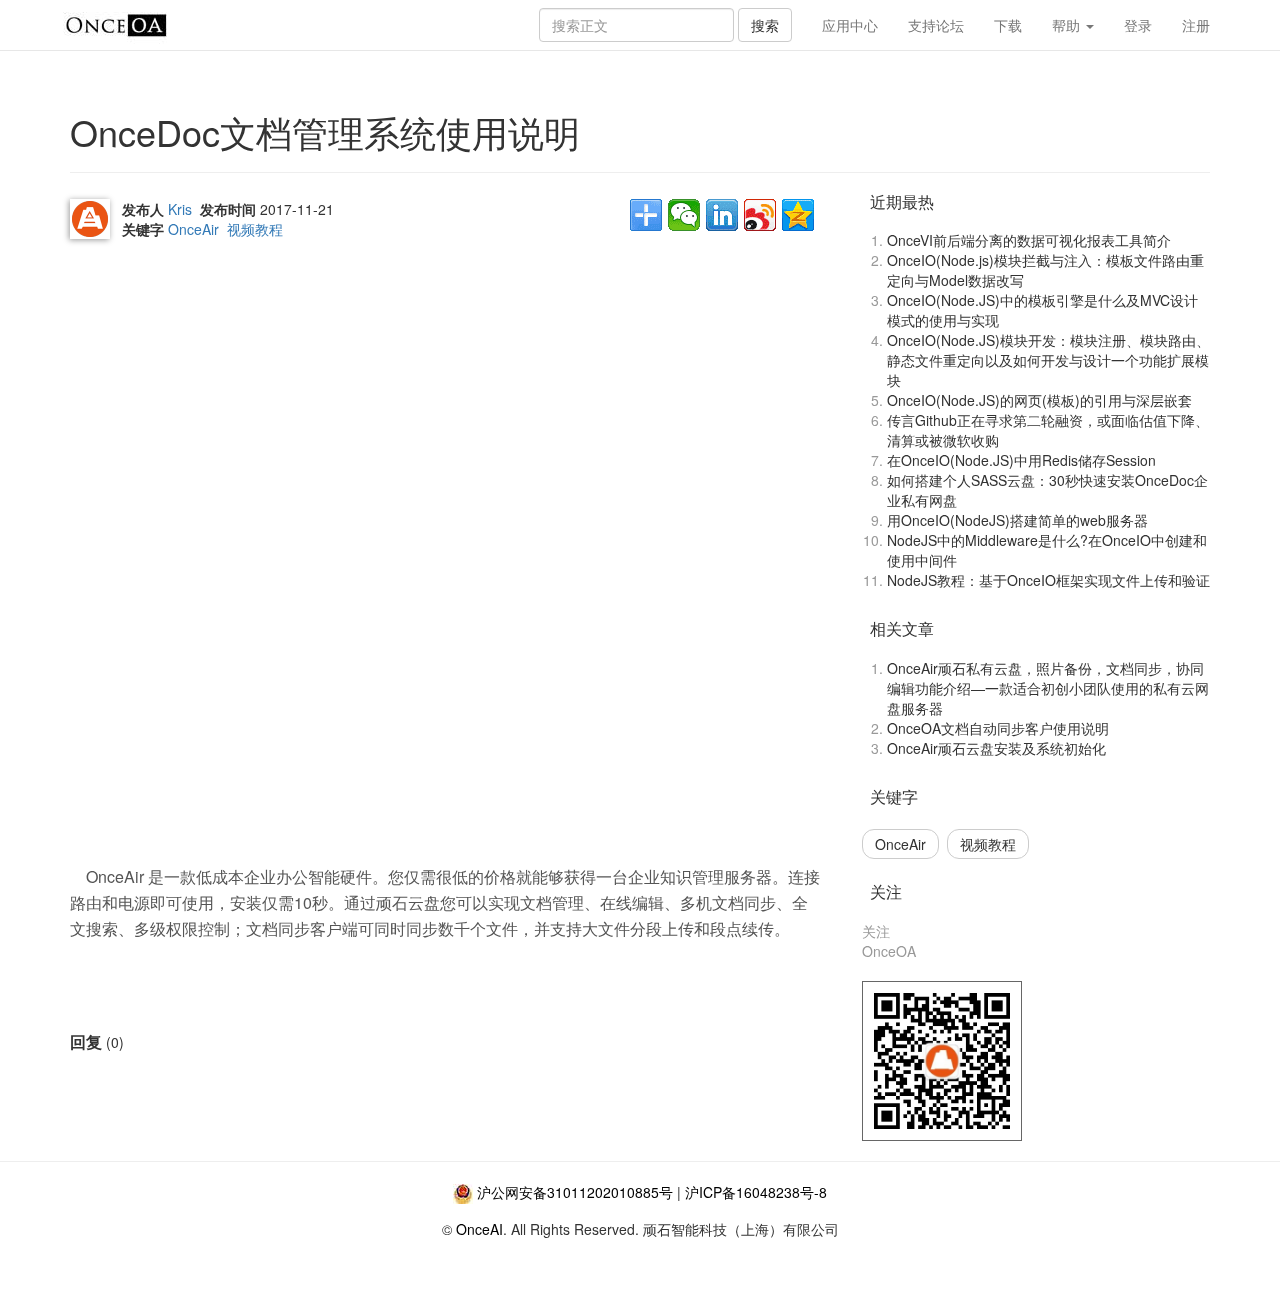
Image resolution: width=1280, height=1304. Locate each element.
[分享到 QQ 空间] (798, 215)
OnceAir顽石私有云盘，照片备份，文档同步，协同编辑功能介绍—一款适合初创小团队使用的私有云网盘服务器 (1048, 688)
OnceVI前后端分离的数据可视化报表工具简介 (1029, 240)
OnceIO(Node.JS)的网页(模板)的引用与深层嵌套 (1039, 400)
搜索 (765, 25)
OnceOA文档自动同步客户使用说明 (998, 728)
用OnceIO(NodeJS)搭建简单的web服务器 (1017, 520)
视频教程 (255, 229)
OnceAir (193, 229)
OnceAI (479, 1229)
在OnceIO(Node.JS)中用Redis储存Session (1021, 460)
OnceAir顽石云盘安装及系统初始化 (996, 748)
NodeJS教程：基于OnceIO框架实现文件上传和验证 (1048, 580)
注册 (1196, 25)
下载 (1008, 25)
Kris (180, 209)
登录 (1138, 25)
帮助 (1068, 25)
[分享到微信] (684, 215)
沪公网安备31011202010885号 (575, 1192)
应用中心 (850, 25)
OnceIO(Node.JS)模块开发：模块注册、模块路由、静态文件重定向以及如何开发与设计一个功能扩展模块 (1048, 360)
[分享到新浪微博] (760, 215)
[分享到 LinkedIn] (722, 215)
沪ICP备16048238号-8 (756, 1192)
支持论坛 (936, 25)
